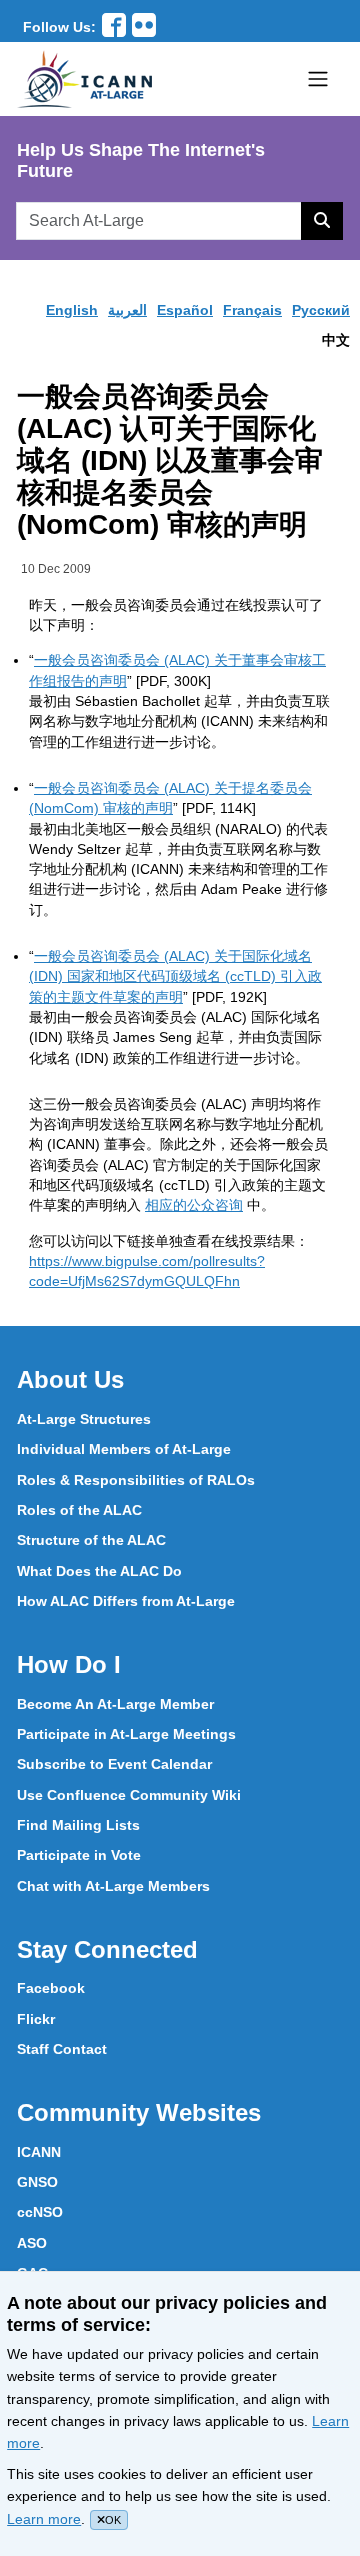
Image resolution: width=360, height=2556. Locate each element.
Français (252, 310)
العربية (127, 310)
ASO (32, 2243)
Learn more (44, 2519)
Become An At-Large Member (115, 1704)
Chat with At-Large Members (113, 1886)
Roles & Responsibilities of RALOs (136, 1480)
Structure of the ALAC (91, 1540)
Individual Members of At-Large (124, 1449)
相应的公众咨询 (194, 1205)
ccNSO (40, 2212)
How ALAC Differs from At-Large (126, 1601)
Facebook (51, 1988)
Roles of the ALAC (79, 1510)
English (72, 310)
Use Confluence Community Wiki (129, 1795)
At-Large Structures (84, 1419)
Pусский (321, 310)
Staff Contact (62, 2049)
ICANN (39, 2152)
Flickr (36, 2019)
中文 (336, 340)
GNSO (37, 2182)
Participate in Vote (79, 1855)
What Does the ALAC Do (99, 1571)
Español (185, 310)
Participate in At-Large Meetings (126, 1734)
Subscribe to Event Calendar (114, 1764)
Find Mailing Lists (78, 1825)
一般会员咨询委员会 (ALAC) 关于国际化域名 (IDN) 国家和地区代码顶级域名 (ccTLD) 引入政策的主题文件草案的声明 (175, 976)
